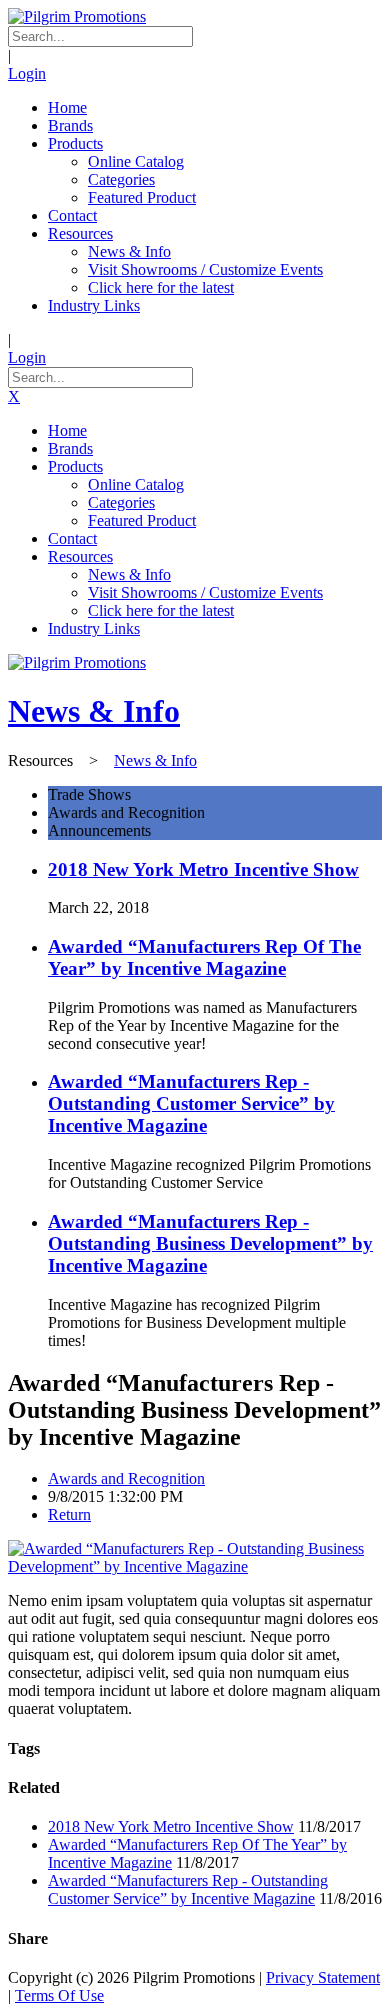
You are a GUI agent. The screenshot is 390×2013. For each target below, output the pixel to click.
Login (27, 73)
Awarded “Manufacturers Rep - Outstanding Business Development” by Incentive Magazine (210, 1243)
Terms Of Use (59, 1995)
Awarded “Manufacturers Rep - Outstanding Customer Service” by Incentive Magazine (191, 1103)
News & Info (94, 711)
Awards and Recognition (126, 1478)
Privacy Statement (323, 1977)
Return (69, 1514)
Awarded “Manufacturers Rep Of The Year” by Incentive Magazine (204, 957)
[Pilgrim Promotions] (77, 16)
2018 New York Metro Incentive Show (203, 869)
